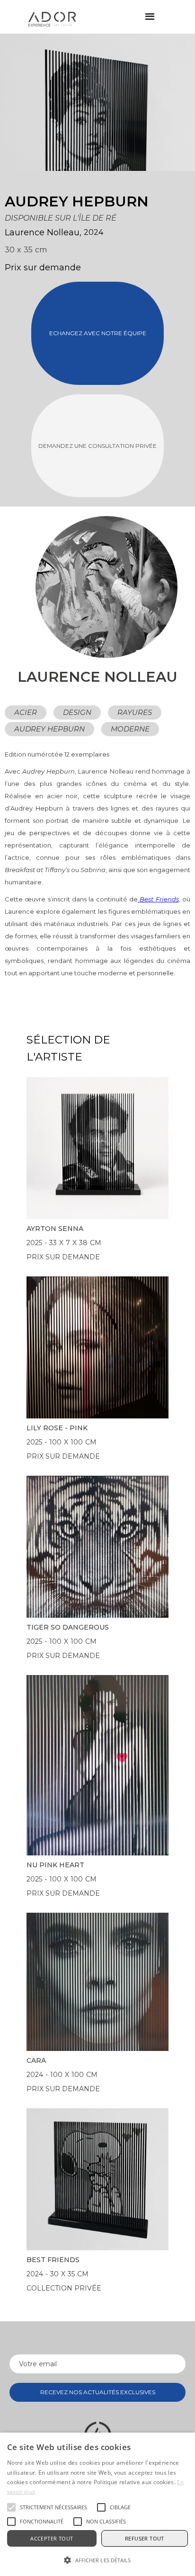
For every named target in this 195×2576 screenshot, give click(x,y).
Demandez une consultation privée (97, 446)
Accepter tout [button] (52, 2538)
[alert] (97, 2504)
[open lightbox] (69, 102)
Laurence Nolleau (42, 232)
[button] (150, 17)
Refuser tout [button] (145, 2538)
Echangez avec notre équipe (98, 333)
